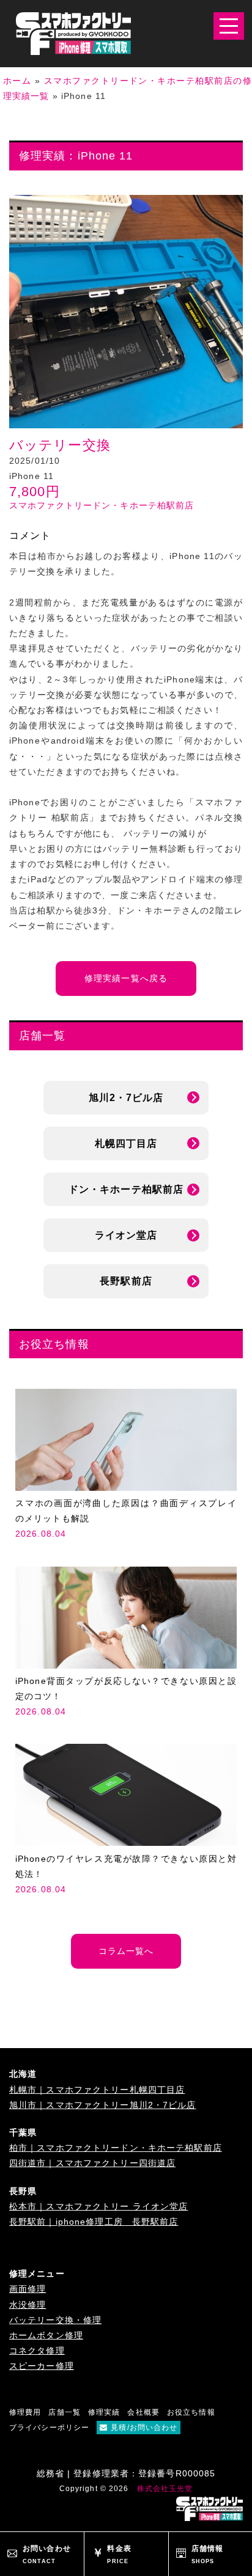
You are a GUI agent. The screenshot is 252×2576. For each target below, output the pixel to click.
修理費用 (25, 2412)
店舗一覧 (64, 2412)
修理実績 (104, 2412)
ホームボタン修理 (46, 2335)
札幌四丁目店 (126, 1143)
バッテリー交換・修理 (55, 2320)
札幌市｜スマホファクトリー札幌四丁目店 (97, 2090)
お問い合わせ (47, 2554)
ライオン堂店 (126, 1235)
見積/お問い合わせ (144, 2428)
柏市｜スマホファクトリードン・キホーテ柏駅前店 (116, 2148)
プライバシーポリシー (49, 2428)
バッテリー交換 (60, 445)
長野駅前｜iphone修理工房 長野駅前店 (94, 2222)
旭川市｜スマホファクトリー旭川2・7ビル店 (103, 2105)
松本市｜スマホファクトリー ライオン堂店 (98, 2206)
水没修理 (28, 2305)
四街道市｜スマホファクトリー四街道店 (92, 2163)
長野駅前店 (126, 1281)
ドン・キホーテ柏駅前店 (126, 1189)
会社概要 (143, 2412)
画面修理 (28, 2289)
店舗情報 (207, 2554)
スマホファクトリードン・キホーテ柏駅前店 (102, 505)
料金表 (119, 2554)
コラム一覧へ (126, 1951)
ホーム (17, 81)
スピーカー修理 (42, 2366)
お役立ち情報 (191, 2412)
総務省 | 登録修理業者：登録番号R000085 (126, 2473)
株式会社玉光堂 (165, 2489)
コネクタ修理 (37, 2351)
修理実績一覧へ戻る (126, 978)
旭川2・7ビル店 (126, 1098)
